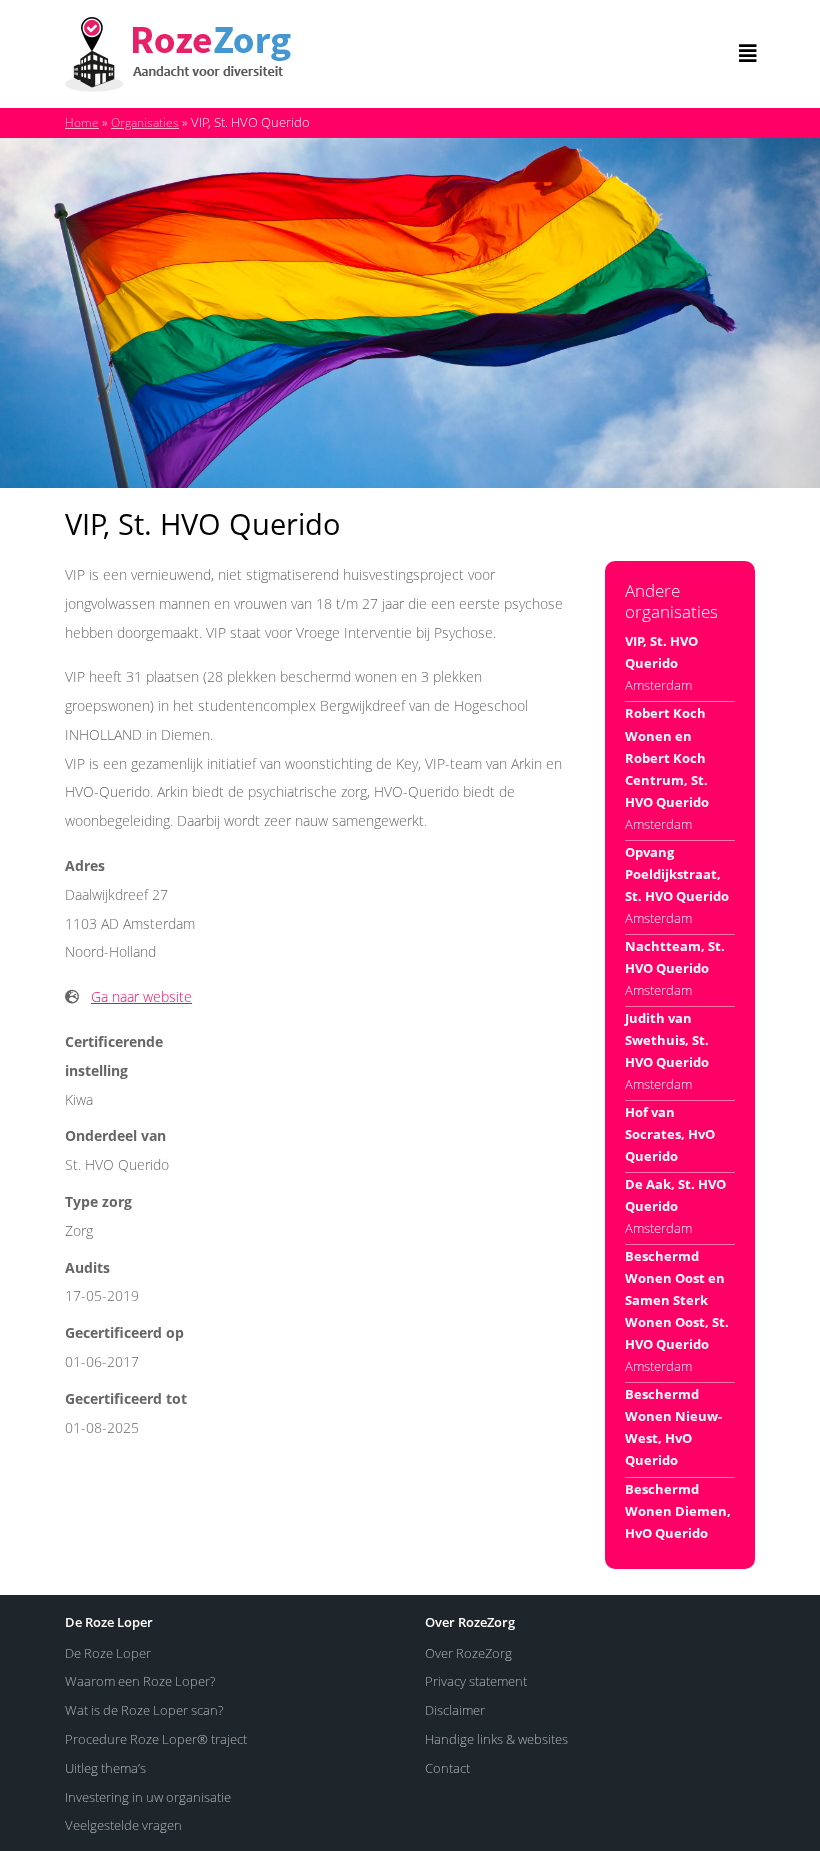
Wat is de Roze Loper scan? (144, 1710)
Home (82, 122)
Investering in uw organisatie (148, 1797)
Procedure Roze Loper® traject (156, 1739)
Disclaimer (455, 1710)
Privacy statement (476, 1681)
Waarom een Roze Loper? (140, 1681)
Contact (447, 1768)
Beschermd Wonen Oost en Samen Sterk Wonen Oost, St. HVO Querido (677, 1300)
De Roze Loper (108, 1653)
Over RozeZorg (468, 1653)
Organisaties (145, 122)
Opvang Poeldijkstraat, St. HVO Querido (677, 874)
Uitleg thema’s (105, 1768)
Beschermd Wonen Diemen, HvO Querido (678, 1511)
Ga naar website (141, 996)
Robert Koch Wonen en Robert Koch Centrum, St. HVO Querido (667, 757)
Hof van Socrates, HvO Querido (670, 1134)
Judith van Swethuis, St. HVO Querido (667, 1040)
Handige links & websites (496, 1739)
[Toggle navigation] (748, 54)
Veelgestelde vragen (123, 1825)
